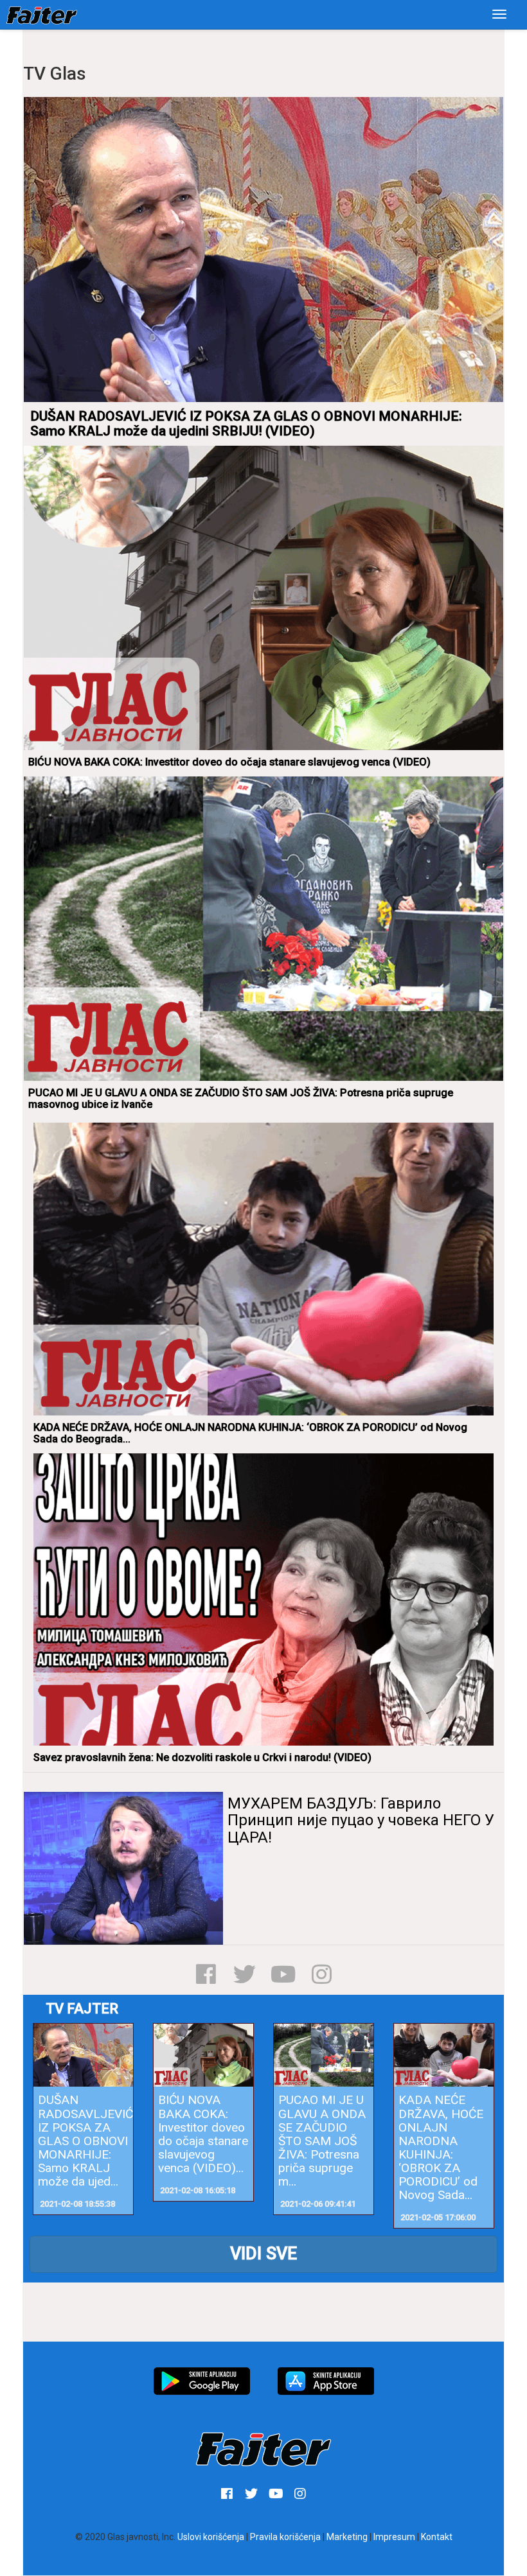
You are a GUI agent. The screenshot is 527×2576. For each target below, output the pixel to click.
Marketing (347, 2537)
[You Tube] (283, 1974)
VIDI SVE (263, 2254)
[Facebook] (206, 1974)
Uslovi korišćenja (211, 2537)
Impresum (394, 2537)
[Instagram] (322, 1974)
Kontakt (437, 2537)
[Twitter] (245, 1974)
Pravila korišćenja (285, 2537)
